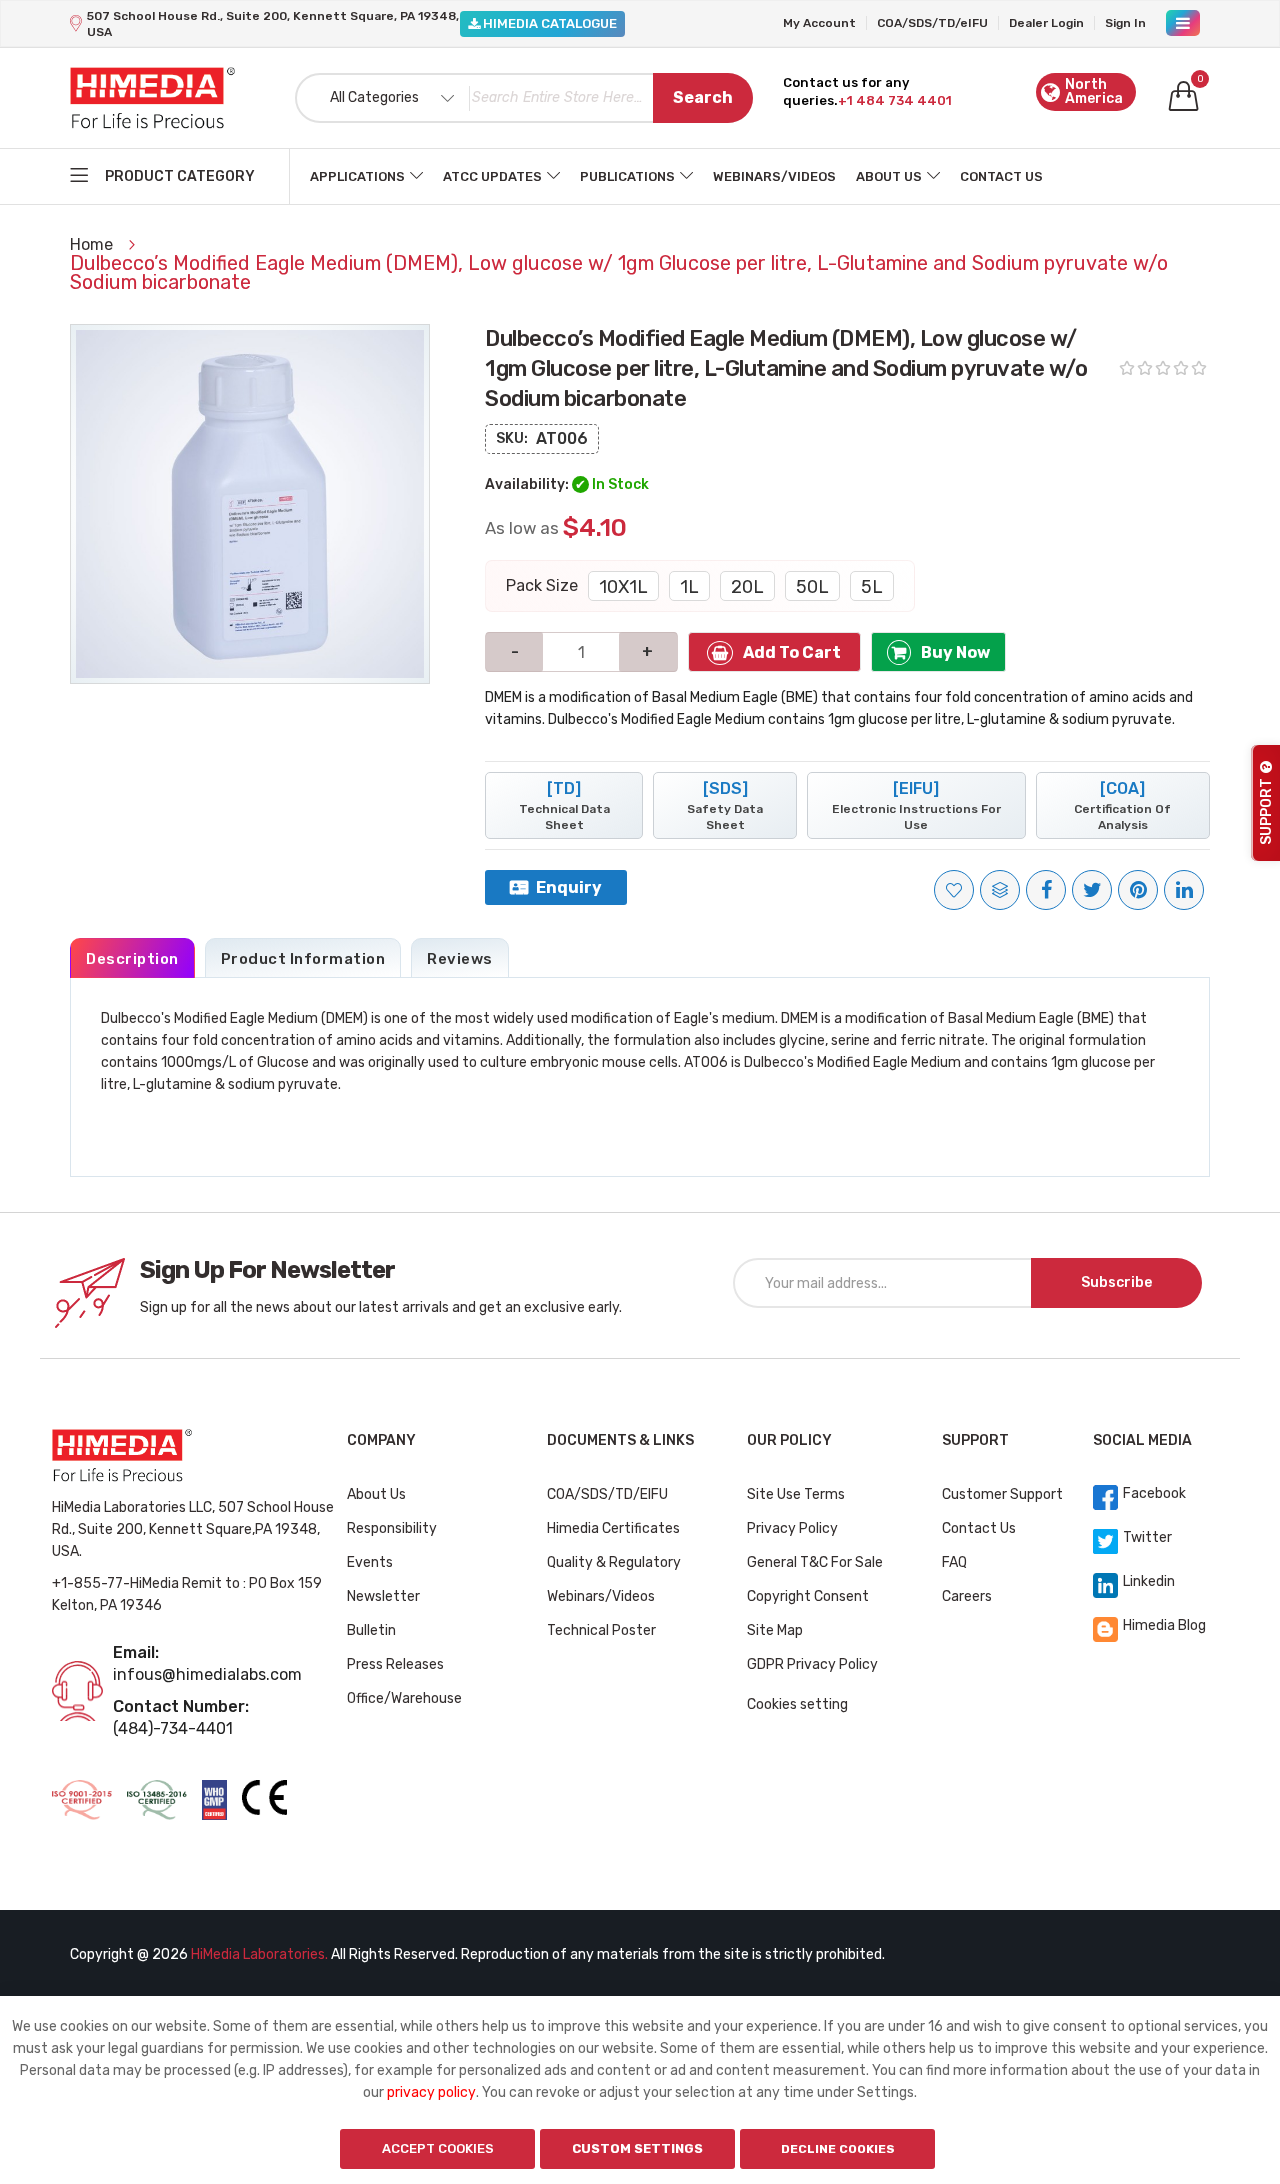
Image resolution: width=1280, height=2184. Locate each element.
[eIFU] (916, 805)
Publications (627, 176)
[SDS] (725, 805)
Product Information (303, 959)
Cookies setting (797, 1704)
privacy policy (431, 2092)
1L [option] (689, 587)
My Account (819, 23)
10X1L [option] (623, 587)
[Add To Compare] (1000, 890)
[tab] (132, 958)
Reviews (460, 959)
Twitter (1147, 1537)
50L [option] (812, 587)
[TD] (564, 805)
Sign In (1125, 23)
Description (132, 959)
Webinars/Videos (774, 176)
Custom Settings (637, 2148)
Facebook (1154, 1493)
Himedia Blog (1164, 1625)
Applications (357, 176)
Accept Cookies (438, 2148)
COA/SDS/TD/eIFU (932, 23)
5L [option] (872, 587)
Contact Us (1001, 176)
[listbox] (741, 586)
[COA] (1122, 805)
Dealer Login (1046, 23)
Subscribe (1116, 1282)
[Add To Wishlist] (954, 890)
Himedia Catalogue (548, 23)
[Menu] (1183, 23)
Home (93, 244)
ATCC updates (492, 176)
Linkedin (1149, 1581)
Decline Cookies (838, 2149)
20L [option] (747, 587)
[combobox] (524, 98)
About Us (889, 176)
